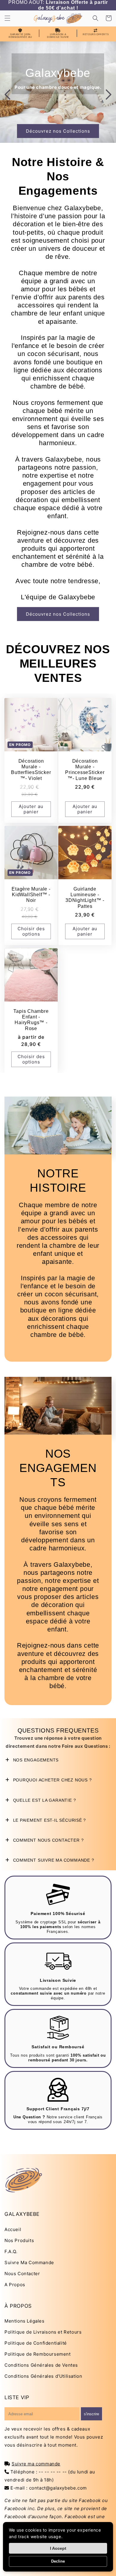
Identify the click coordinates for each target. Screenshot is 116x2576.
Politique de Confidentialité (36, 2343)
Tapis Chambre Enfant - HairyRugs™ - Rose (31, 1020)
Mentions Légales (25, 2321)
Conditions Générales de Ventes (41, 2365)
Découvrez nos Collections (58, 131)
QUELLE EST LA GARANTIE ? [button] (44, 1800)
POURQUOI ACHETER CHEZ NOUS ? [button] (52, 1780)
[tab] (58, 1760)
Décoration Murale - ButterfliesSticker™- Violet (31, 770)
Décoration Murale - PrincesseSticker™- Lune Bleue (85, 770)
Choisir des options (31, 931)
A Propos (15, 2285)
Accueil (13, 2229)
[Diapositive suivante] (109, 95)
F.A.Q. (11, 2251)
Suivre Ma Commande (29, 2262)
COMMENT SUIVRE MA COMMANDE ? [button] (53, 1860)
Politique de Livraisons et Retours (43, 2332)
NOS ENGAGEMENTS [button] (35, 1760)
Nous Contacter (22, 2274)
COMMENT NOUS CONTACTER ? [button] (48, 1840)
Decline (58, 2561)
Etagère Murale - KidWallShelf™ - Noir (31, 895)
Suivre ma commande (36, 2464)
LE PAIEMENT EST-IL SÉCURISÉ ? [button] (49, 1820)
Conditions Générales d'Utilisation (43, 2376)
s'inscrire (91, 2414)
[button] (7, 18)
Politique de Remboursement (38, 2354)
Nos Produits (19, 2240)
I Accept (58, 2548)
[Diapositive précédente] (7, 95)
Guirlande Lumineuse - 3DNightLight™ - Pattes (85, 898)
